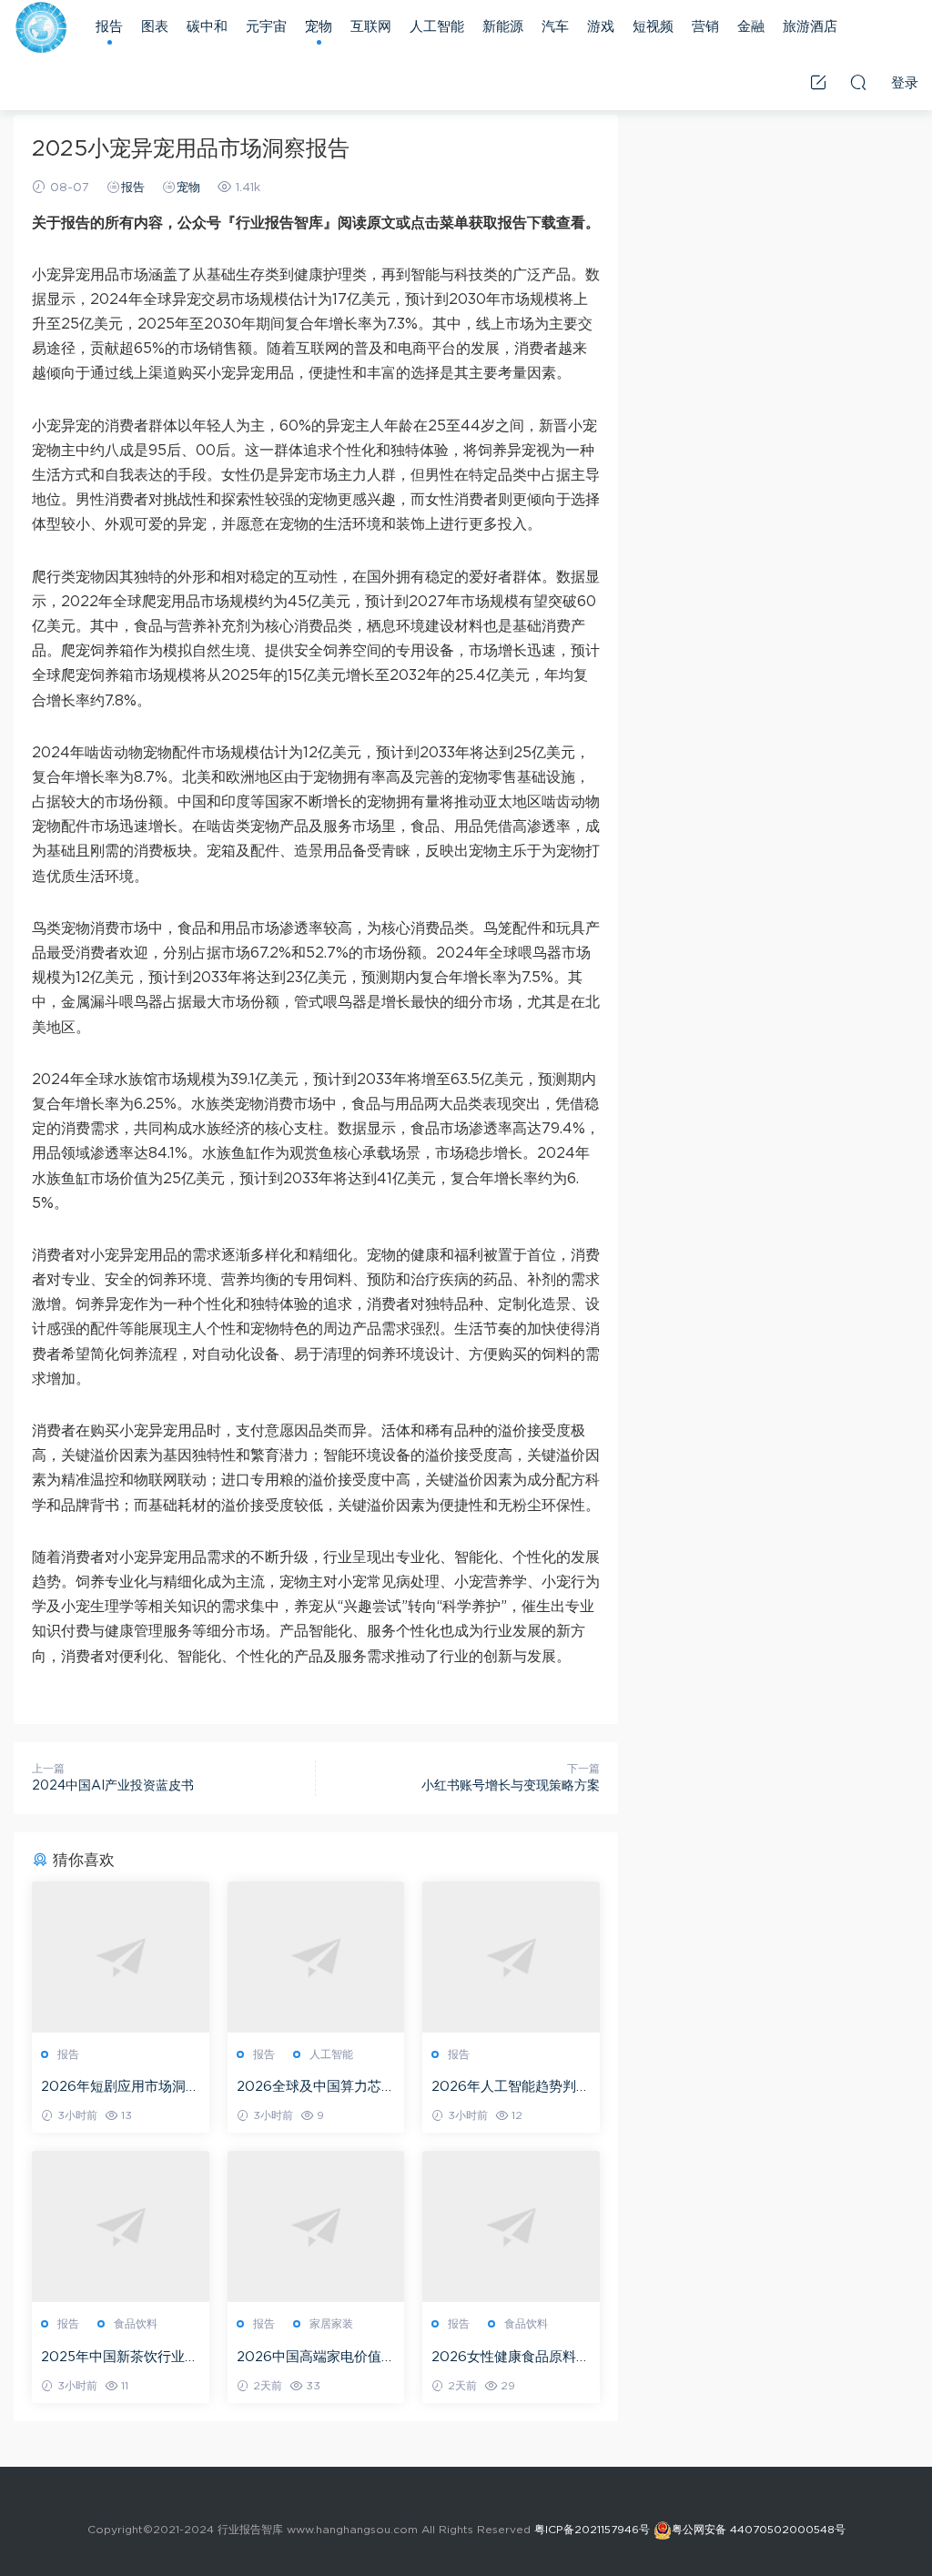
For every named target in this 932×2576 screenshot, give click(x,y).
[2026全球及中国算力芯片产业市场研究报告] (316, 1957)
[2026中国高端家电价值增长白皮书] (316, 2226)
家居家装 (331, 2324)
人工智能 (437, 27)
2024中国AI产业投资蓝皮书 (113, 1786)
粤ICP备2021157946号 (592, 2530)
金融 (751, 27)
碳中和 (207, 27)
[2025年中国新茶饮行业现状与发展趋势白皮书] (121, 2226)
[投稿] (818, 82)
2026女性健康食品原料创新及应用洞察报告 (511, 2358)
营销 (705, 27)
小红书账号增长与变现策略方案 (511, 1786)
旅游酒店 (810, 27)
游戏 (601, 27)
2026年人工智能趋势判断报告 (511, 2088)
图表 (155, 27)
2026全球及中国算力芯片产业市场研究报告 (316, 2088)
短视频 (653, 27)
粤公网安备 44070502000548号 (759, 2530)
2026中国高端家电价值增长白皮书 (316, 2358)
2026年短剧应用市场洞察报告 (120, 2088)
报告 (109, 27)
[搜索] (858, 82)
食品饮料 (136, 2324)
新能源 (503, 27)
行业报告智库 (41, 27)
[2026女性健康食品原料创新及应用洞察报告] (511, 2226)
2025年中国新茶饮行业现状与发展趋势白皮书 (120, 2358)
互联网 (371, 27)
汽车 (555, 27)
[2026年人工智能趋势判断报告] (511, 1957)
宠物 (319, 27)
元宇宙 (266, 27)
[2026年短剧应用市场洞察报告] (121, 1957)
